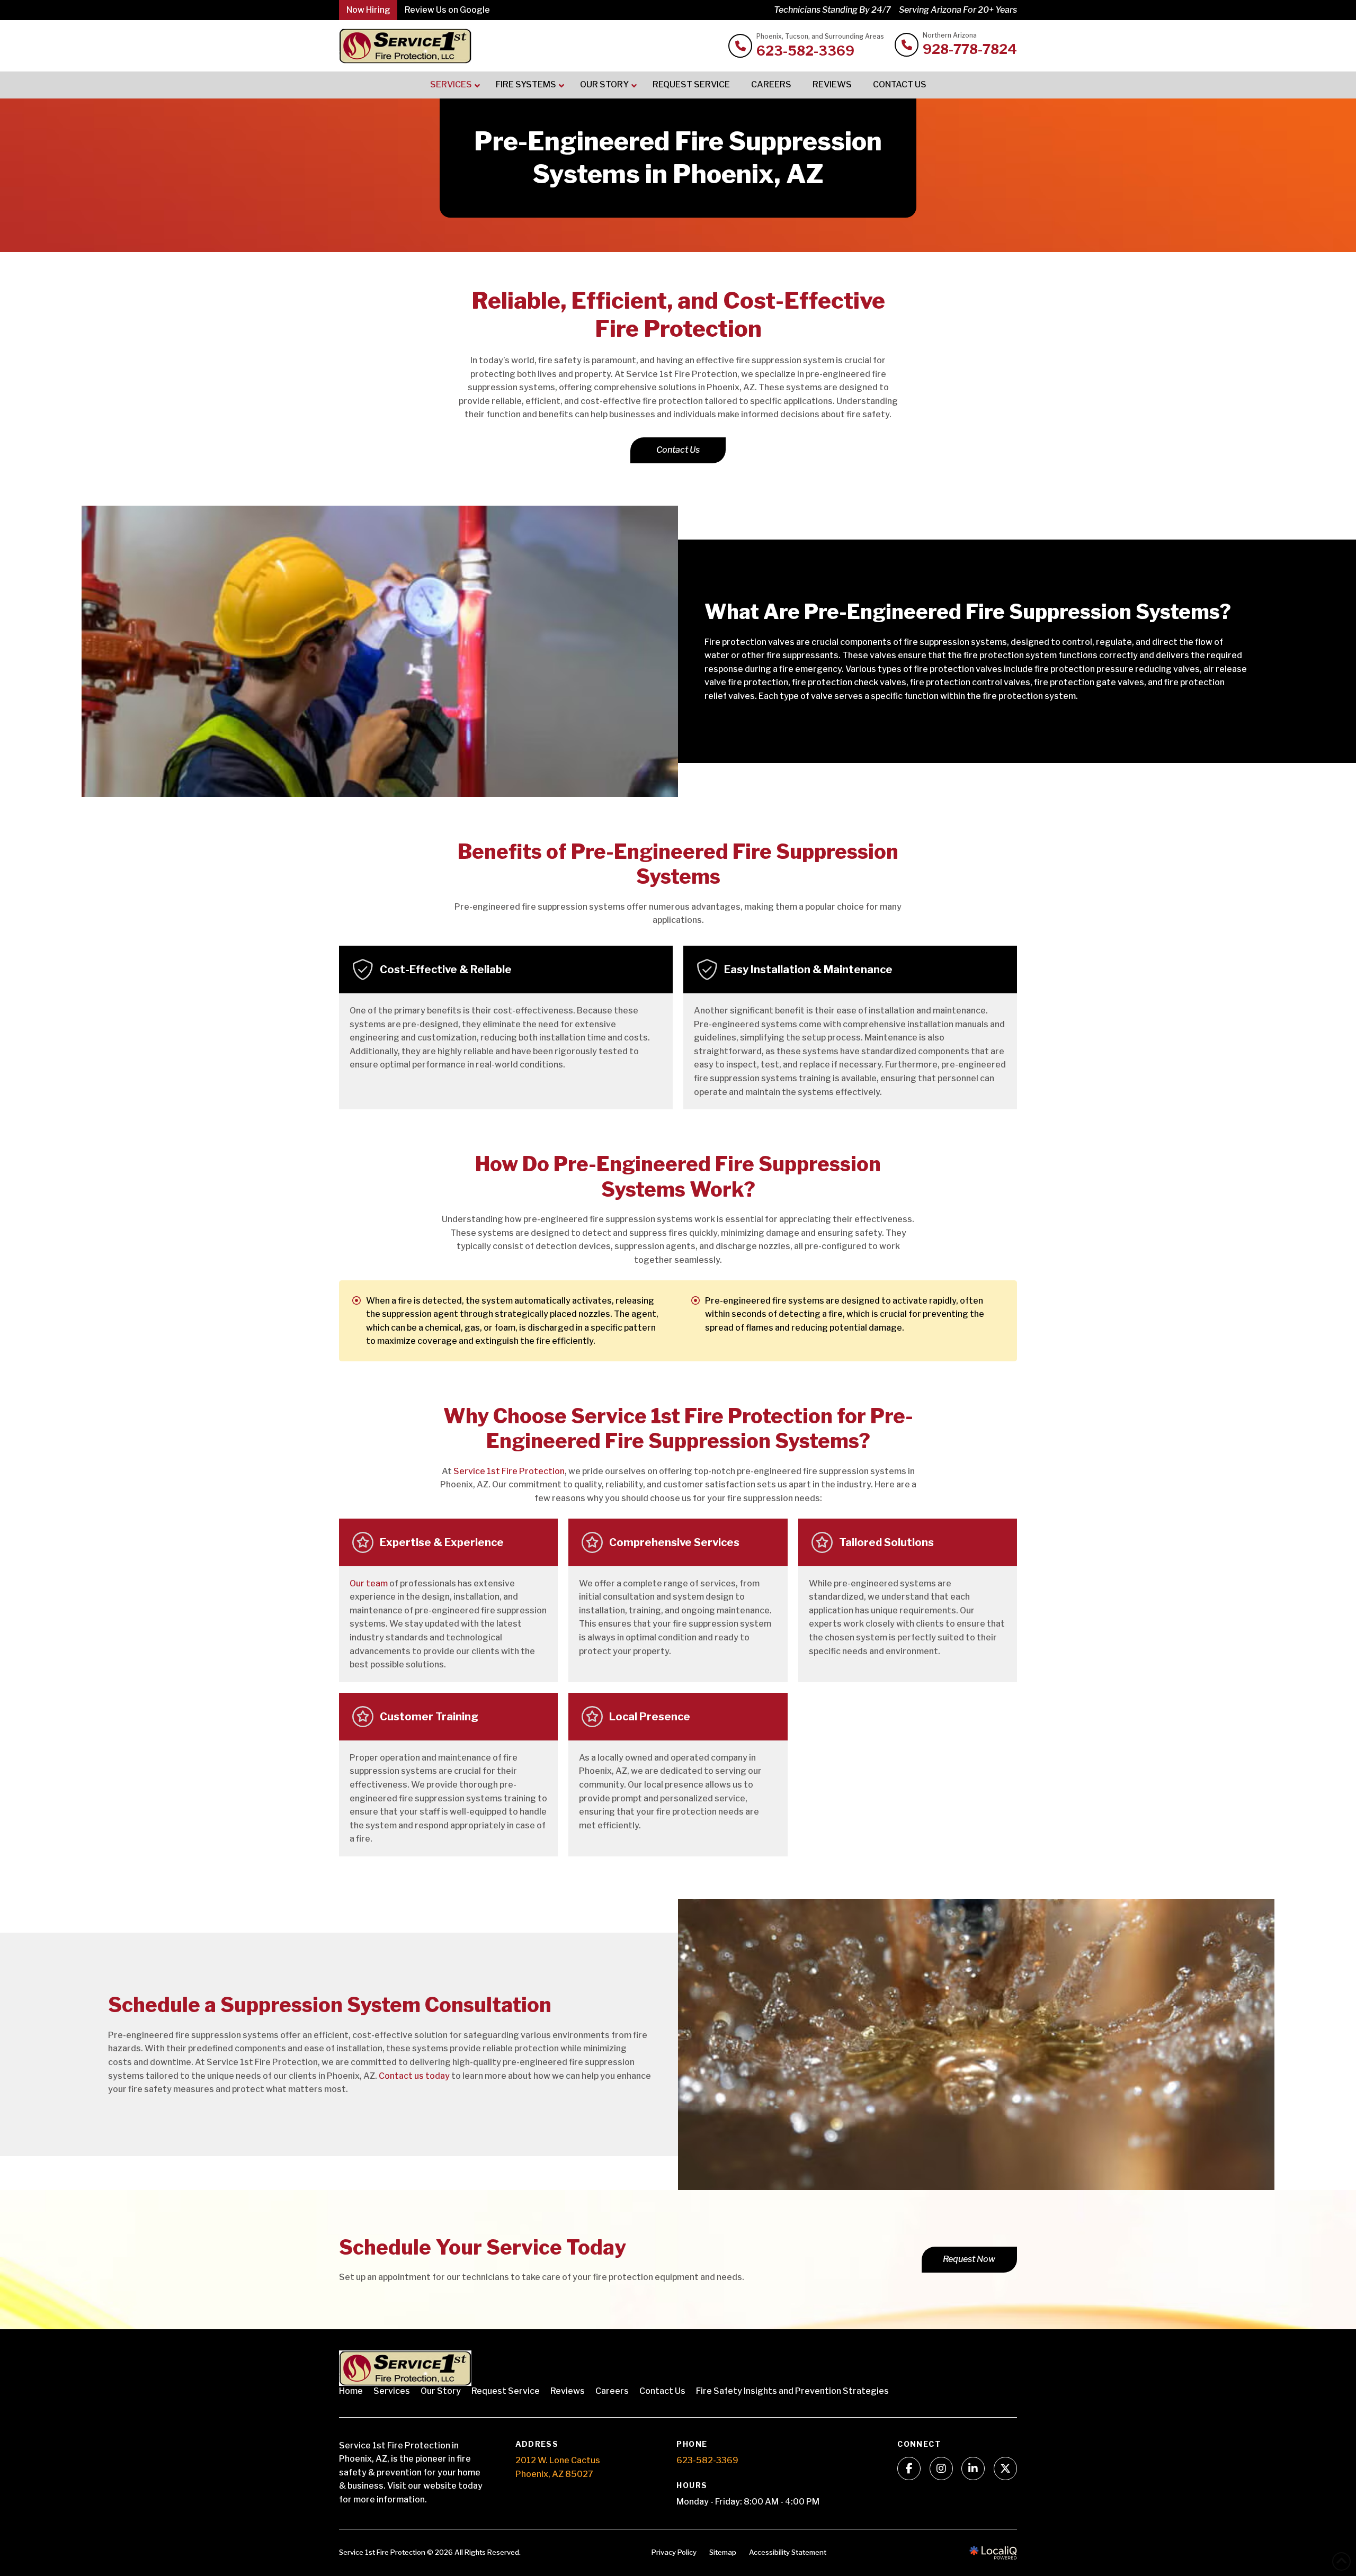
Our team (369, 1583)
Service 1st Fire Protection (509, 1471)
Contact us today (414, 2076)
